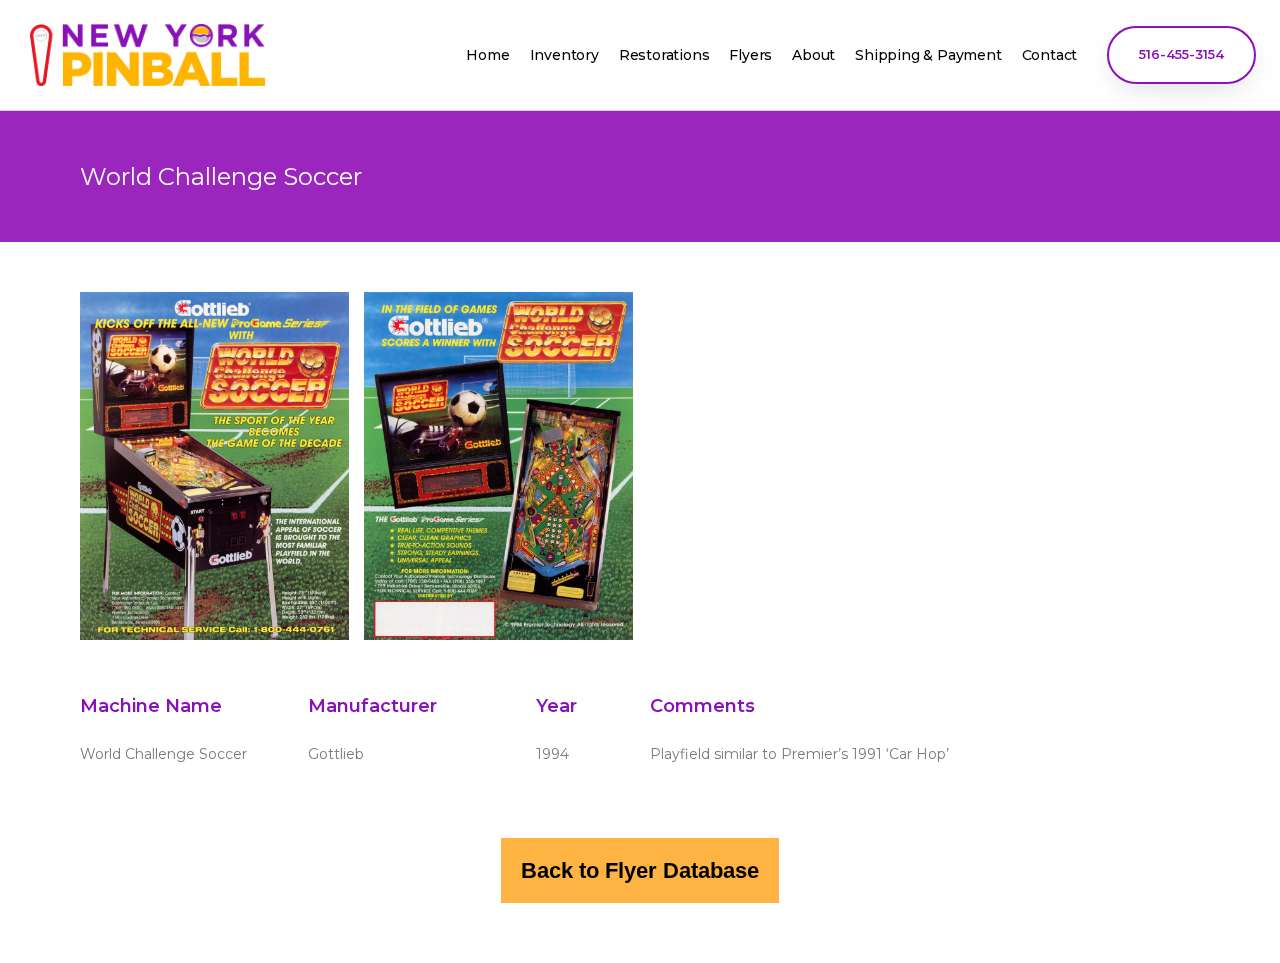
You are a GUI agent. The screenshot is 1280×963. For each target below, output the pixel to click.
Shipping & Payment (928, 55)
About (813, 55)
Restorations (664, 55)
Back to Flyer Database (640, 870)
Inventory (564, 55)
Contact (1050, 55)
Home (487, 55)
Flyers (750, 55)
